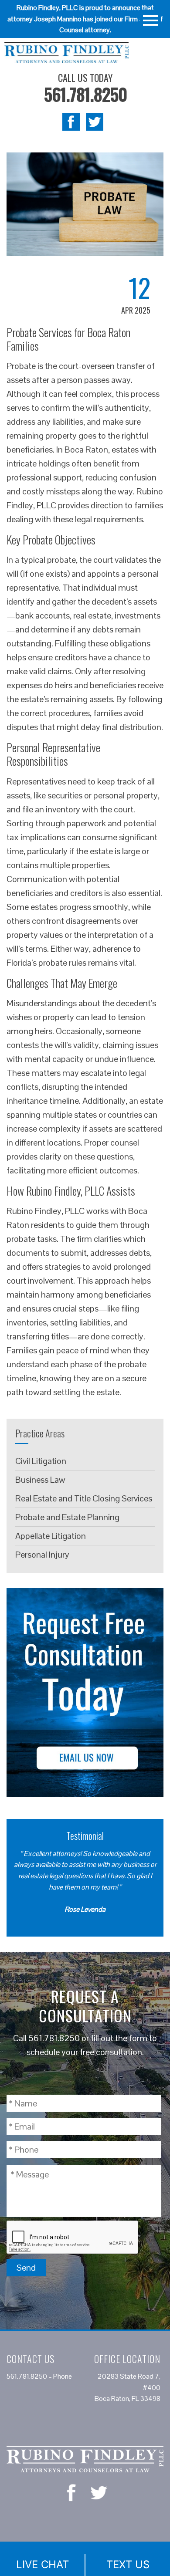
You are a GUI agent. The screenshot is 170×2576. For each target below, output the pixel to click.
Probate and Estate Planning (67, 1517)
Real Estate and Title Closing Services (84, 1498)
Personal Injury (42, 1555)
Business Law (40, 1480)
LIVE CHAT (42, 2564)
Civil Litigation (41, 1461)
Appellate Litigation (51, 1536)
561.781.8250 (85, 94)
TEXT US (128, 2564)
